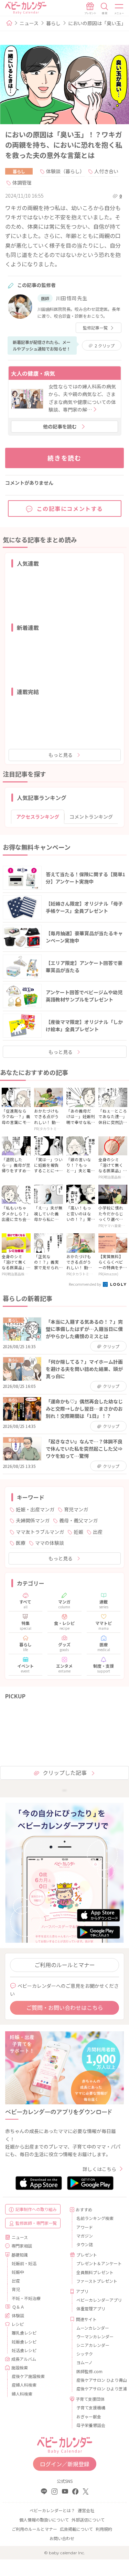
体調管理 (22, 182)
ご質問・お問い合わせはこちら (65, 2007)
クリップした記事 (65, 1773)
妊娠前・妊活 (24, 2263)
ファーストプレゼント (97, 2281)
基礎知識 (20, 2255)
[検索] (105, 9)
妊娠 (78, 1532)
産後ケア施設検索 (28, 2376)
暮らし (53, 23)
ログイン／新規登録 (65, 2464)
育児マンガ (76, 1509)
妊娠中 (18, 2272)
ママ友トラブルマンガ (40, 1532)
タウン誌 (85, 2244)
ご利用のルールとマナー (65, 1965)
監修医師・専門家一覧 (36, 2223)
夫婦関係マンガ (33, 1520)
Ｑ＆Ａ (18, 2307)
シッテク (85, 2354)
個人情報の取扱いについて (44, 2520)
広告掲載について (76, 2529)
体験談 (18, 2315)
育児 (16, 2289)
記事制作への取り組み (36, 2209)
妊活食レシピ (24, 2350)
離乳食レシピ (24, 2333)
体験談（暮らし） (65, 171)
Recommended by (85, 1284)
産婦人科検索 (24, 2385)
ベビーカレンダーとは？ (52, 2510)
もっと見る (61, 755)
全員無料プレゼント (95, 2272)
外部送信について (88, 2520)
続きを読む (64, 458)
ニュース (29, 23)
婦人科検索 (22, 2394)
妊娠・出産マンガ (35, 1509)
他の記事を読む (60, 426)
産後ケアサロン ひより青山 (98, 2380)
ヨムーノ (84, 2362)
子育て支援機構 (91, 2407)
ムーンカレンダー (93, 2328)
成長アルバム (24, 2359)
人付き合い (106, 171)
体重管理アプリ (91, 2308)
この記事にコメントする (70, 509)
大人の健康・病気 (33, 373)
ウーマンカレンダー (95, 2336)
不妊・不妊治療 (26, 2298)
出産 (98, 1532)
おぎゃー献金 (89, 2416)
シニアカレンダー (93, 2345)
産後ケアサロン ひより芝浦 (98, 2389)
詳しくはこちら (99, 2169)
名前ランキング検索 (95, 2218)
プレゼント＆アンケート (98, 2263)
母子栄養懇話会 (91, 2425)
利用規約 (104, 2529)
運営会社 (86, 2510)
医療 (21, 1543)
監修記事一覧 (95, 328)
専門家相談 (22, 2246)
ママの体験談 (50, 1543)
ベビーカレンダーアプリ (98, 2300)
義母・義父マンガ (78, 1520)
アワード (85, 2227)
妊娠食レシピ (24, 2342)
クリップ (105, 346)
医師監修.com (89, 2371)
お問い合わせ (62, 2538)
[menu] (119, 9)
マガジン (85, 2236)
